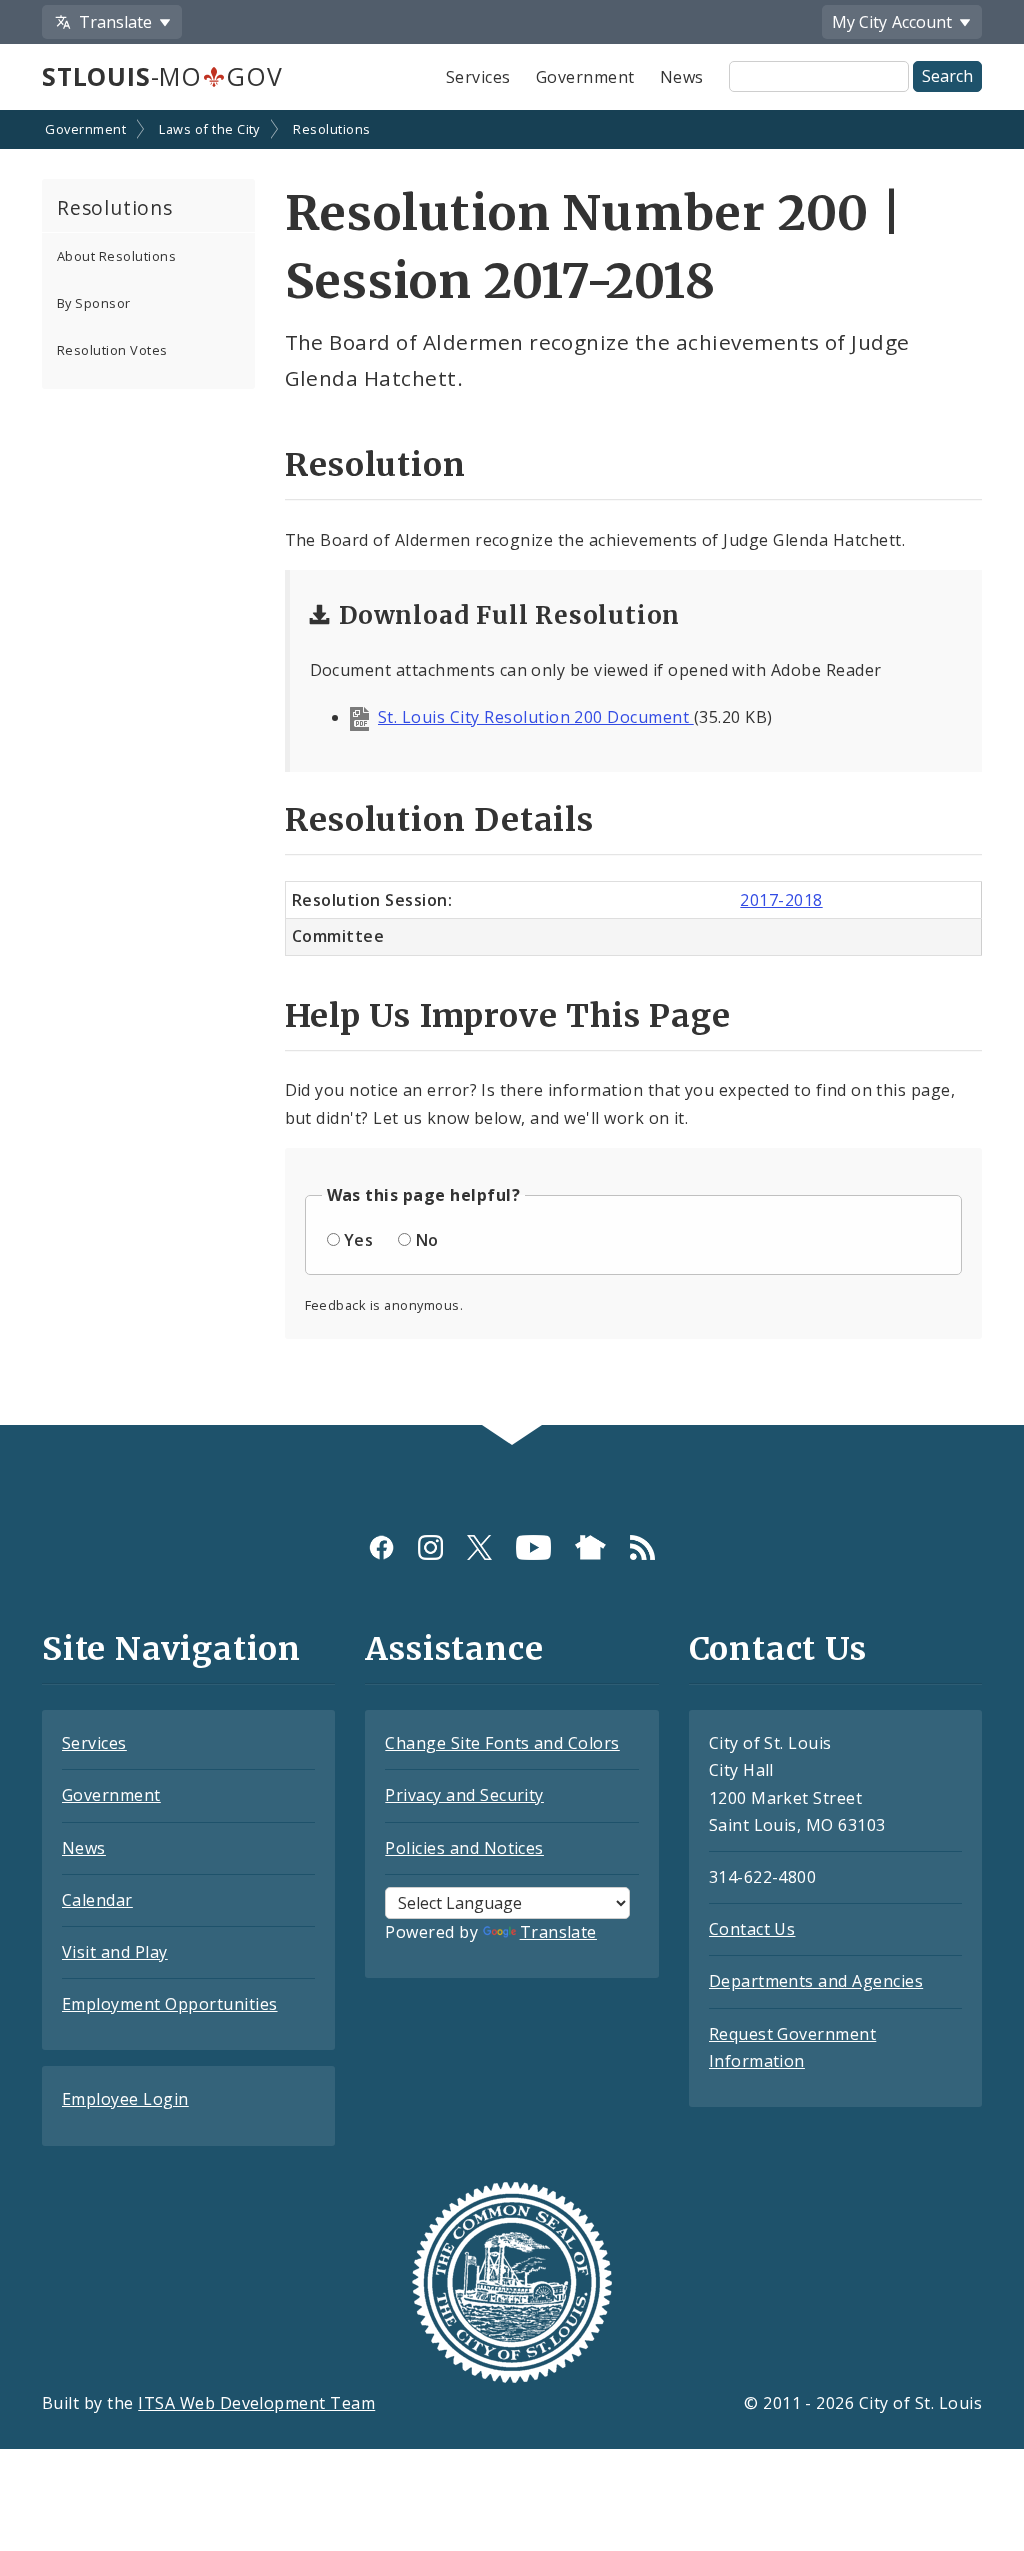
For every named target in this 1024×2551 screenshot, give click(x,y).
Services (478, 77)
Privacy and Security (464, 1795)
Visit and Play (115, 1952)
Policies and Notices (464, 1848)
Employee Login (125, 2099)
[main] (512, 770)
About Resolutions (116, 256)
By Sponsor (94, 303)
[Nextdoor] (590, 1547)
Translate (558, 1932)
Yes (358, 1240)
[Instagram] (430, 1547)
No (427, 1240)
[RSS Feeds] (642, 1547)
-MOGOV (162, 76)
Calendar (97, 1900)
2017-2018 (781, 900)
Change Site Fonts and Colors (502, 1743)
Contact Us (752, 1929)
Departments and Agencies (816, 1981)
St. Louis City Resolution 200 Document (536, 717)
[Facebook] (381, 1547)
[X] (479, 1547)
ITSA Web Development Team (256, 2403)
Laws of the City (209, 129)
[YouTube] (533, 1547)
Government (585, 77)
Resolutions (331, 129)
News (682, 77)
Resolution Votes (112, 350)
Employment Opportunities (170, 2004)
